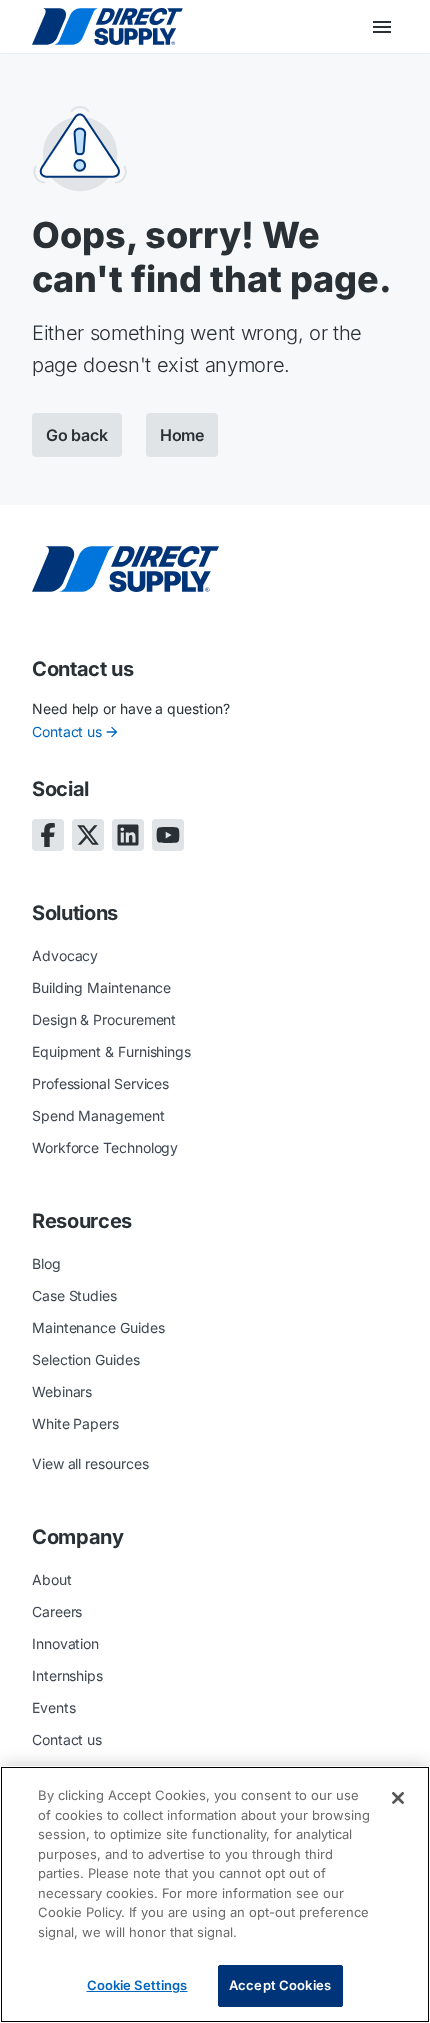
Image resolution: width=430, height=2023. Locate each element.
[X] (88, 835)
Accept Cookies (280, 1985)
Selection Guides (86, 1359)
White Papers (75, 1423)
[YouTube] (168, 835)
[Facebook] (48, 835)
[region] (215, 1894)
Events (54, 1707)
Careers (57, 1611)
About (52, 1579)
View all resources (90, 1463)
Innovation (65, 1643)
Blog (46, 1263)
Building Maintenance (101, 987)
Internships (67, 1675)
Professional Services (100, 1083)
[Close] (398, 1798)
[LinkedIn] (128, 835)
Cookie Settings (137, 1985)
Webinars (62, 1391)
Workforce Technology (105, 1147)
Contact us (67, 731)
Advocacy (65, 955)
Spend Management (98, 1115)
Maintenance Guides (98, 1327)
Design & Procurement (104, 1019)
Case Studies (74, 1295)
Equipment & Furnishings (111, 1051)
